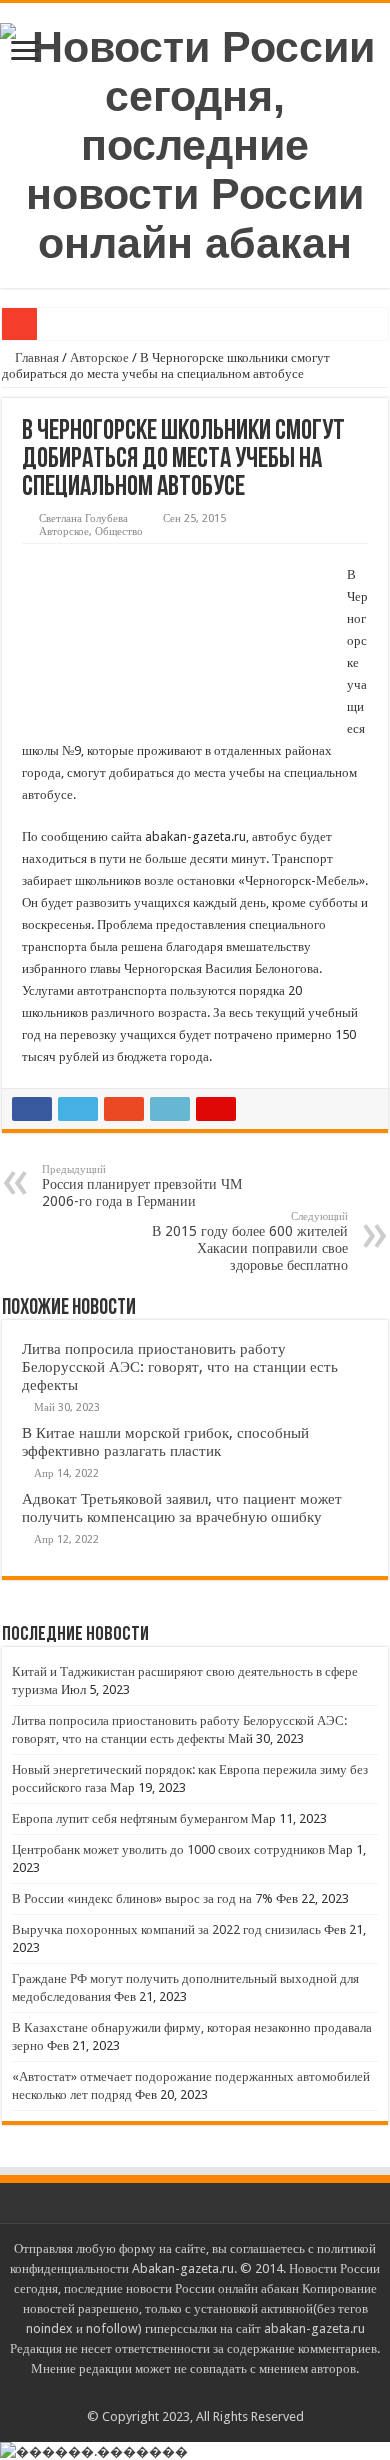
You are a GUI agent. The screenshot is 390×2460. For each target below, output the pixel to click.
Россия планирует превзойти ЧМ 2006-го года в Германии (142, 1186)
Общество (119, 531)
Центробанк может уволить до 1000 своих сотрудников (168, 1849)
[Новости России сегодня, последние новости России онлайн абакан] (195, 142)
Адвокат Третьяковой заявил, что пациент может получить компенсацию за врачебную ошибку (182, 1508)
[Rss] (195, 2393)
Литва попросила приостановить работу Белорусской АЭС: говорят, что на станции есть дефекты (180, 1367)
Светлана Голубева (83, 518)
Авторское (99, 357)
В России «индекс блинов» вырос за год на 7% (142, 1898)
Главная (35, 357)
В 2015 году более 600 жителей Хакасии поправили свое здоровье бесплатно (250, 1241)
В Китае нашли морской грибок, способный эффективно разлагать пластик (165, 1442)
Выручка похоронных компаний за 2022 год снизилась (166, 1929)
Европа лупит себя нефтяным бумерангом (130, 1818)
